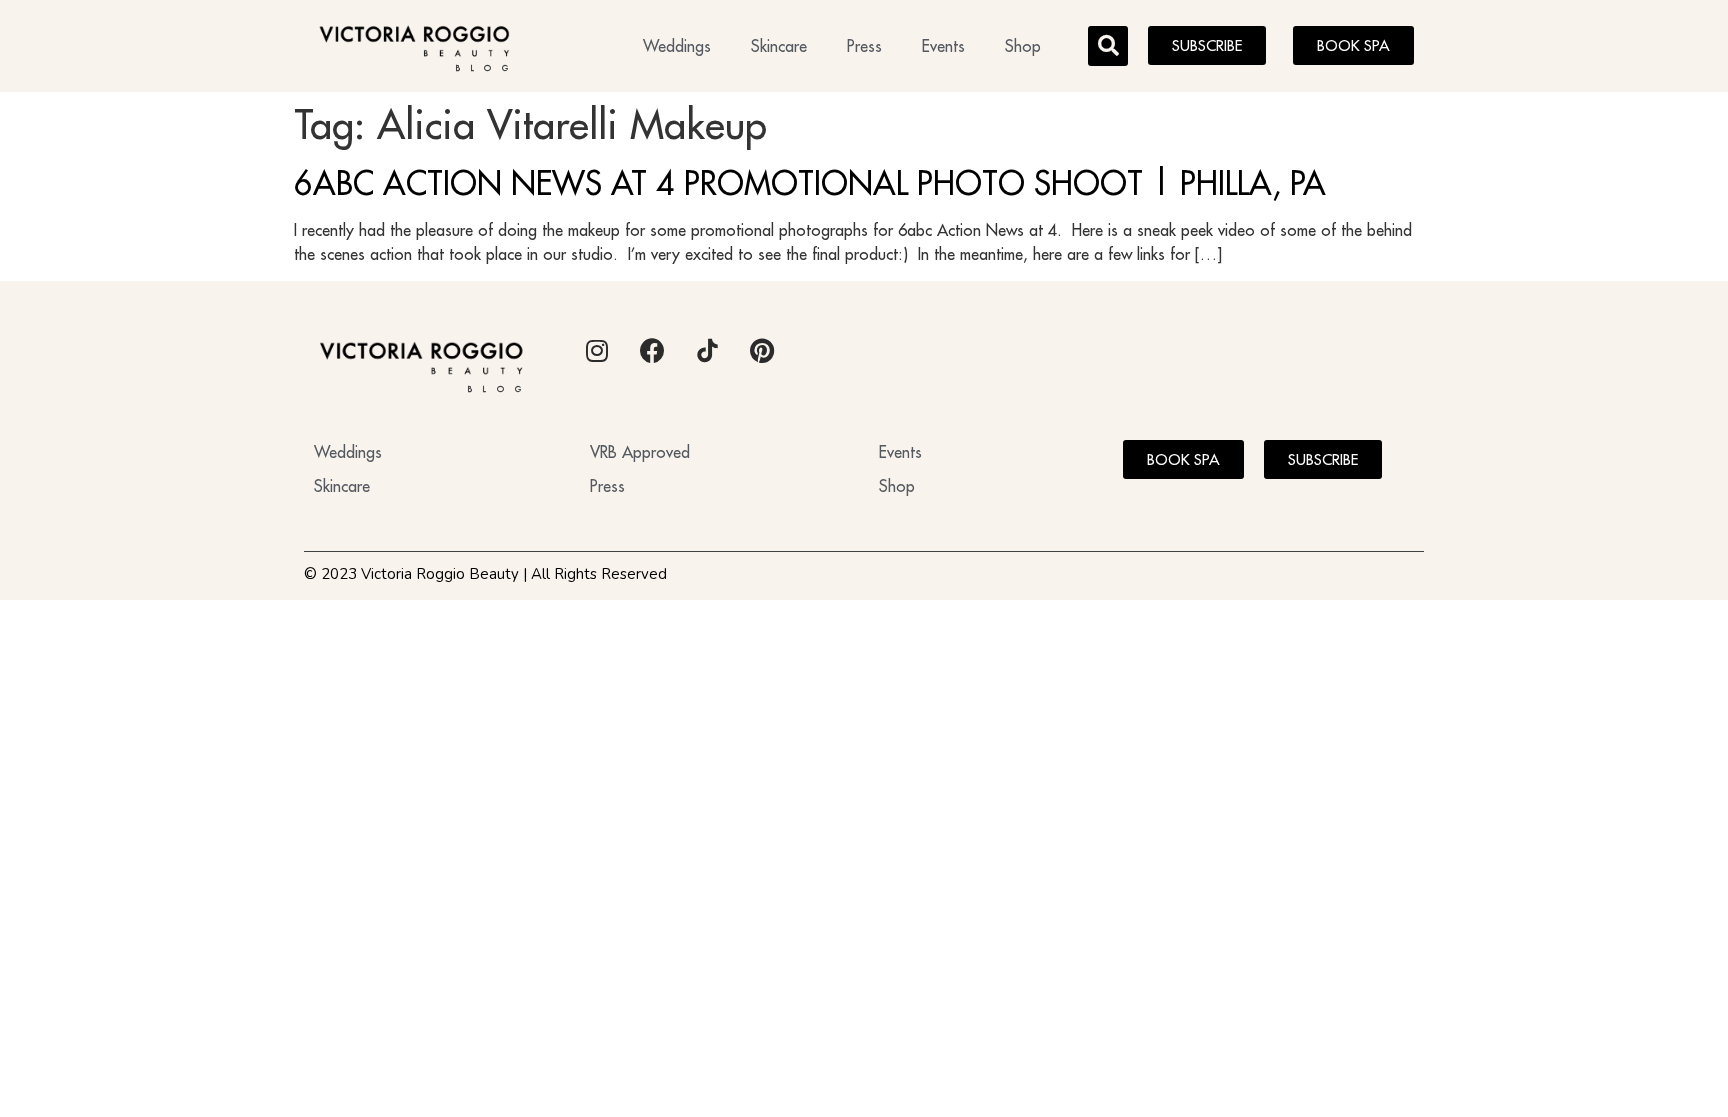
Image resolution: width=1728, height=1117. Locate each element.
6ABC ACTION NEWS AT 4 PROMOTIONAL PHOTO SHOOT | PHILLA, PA (810, 183)
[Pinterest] (762, 351)
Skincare (779, 46)
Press (864, 46)
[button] (1108, 46)
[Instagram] (597, 351)
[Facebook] (652, 351)
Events (943, 46)
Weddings (677, 46)
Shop (1023, 46)
